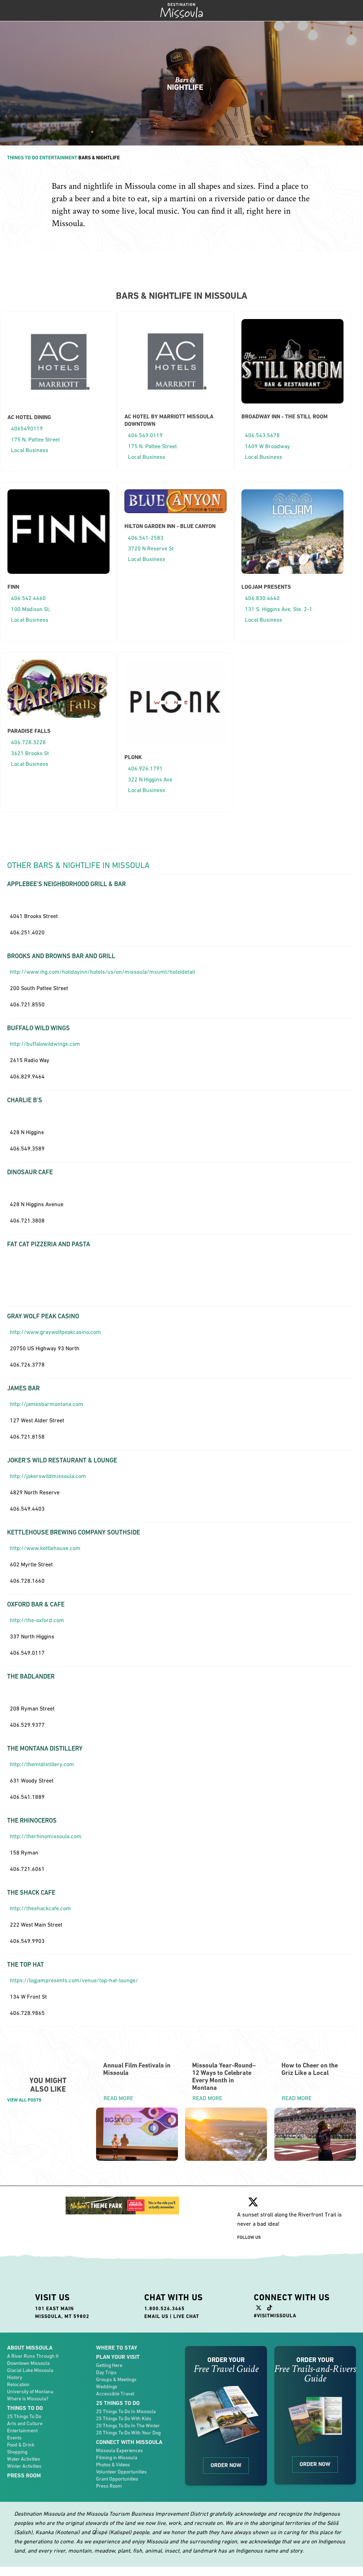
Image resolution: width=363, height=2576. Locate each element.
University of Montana (30, 2391)
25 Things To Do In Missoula (126, 2411)
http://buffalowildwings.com (45, 1044)
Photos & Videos (113, 2465)
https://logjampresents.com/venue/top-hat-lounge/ (74, 1980)
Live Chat (186, 2316)
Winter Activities (24, 2466)
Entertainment (58, 158)
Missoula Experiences (119, 2450)
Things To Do (23, 158)
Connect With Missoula (129, 2442)
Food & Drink (21, 2445)
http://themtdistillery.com (42, 1764)
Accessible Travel (115, 2394)
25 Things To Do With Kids (124, 2418)
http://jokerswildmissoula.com (48, 1476)
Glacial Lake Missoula (30, 2370)
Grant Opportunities (117, 2479)
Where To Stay (117, 2348)
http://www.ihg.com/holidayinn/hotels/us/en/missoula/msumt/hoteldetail (102, 972)
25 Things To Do (24, 2416)
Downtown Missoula (28, 2363)
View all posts (24, 2100)
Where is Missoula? (28, 2399)
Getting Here (109, 2365)
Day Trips (106, 2372)
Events (14, 2438)
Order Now (226, 2465)
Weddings (107, 2386)
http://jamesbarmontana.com (47, 1404)
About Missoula (30, 2348)
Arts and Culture (25, 2423)
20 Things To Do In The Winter (128, 2426)
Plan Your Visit (118, 2357)
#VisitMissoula (275, 2316)
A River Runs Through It (33, 2356)
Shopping (17, 2452)
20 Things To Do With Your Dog (128, 2433)
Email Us (156, 2316)
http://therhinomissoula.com (46, 1836)
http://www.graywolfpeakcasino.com (55, 1332)
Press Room (24, 2475)
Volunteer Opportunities (121, 2472)
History (15, 2377)
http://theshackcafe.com (40, 1908)
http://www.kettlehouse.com (45, 1548)
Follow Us (249, 2237)
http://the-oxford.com (37, 1620)
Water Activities (24, 2459)
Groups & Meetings (116, 2379)
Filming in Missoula (117, 2457)
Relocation (18, 2384)
